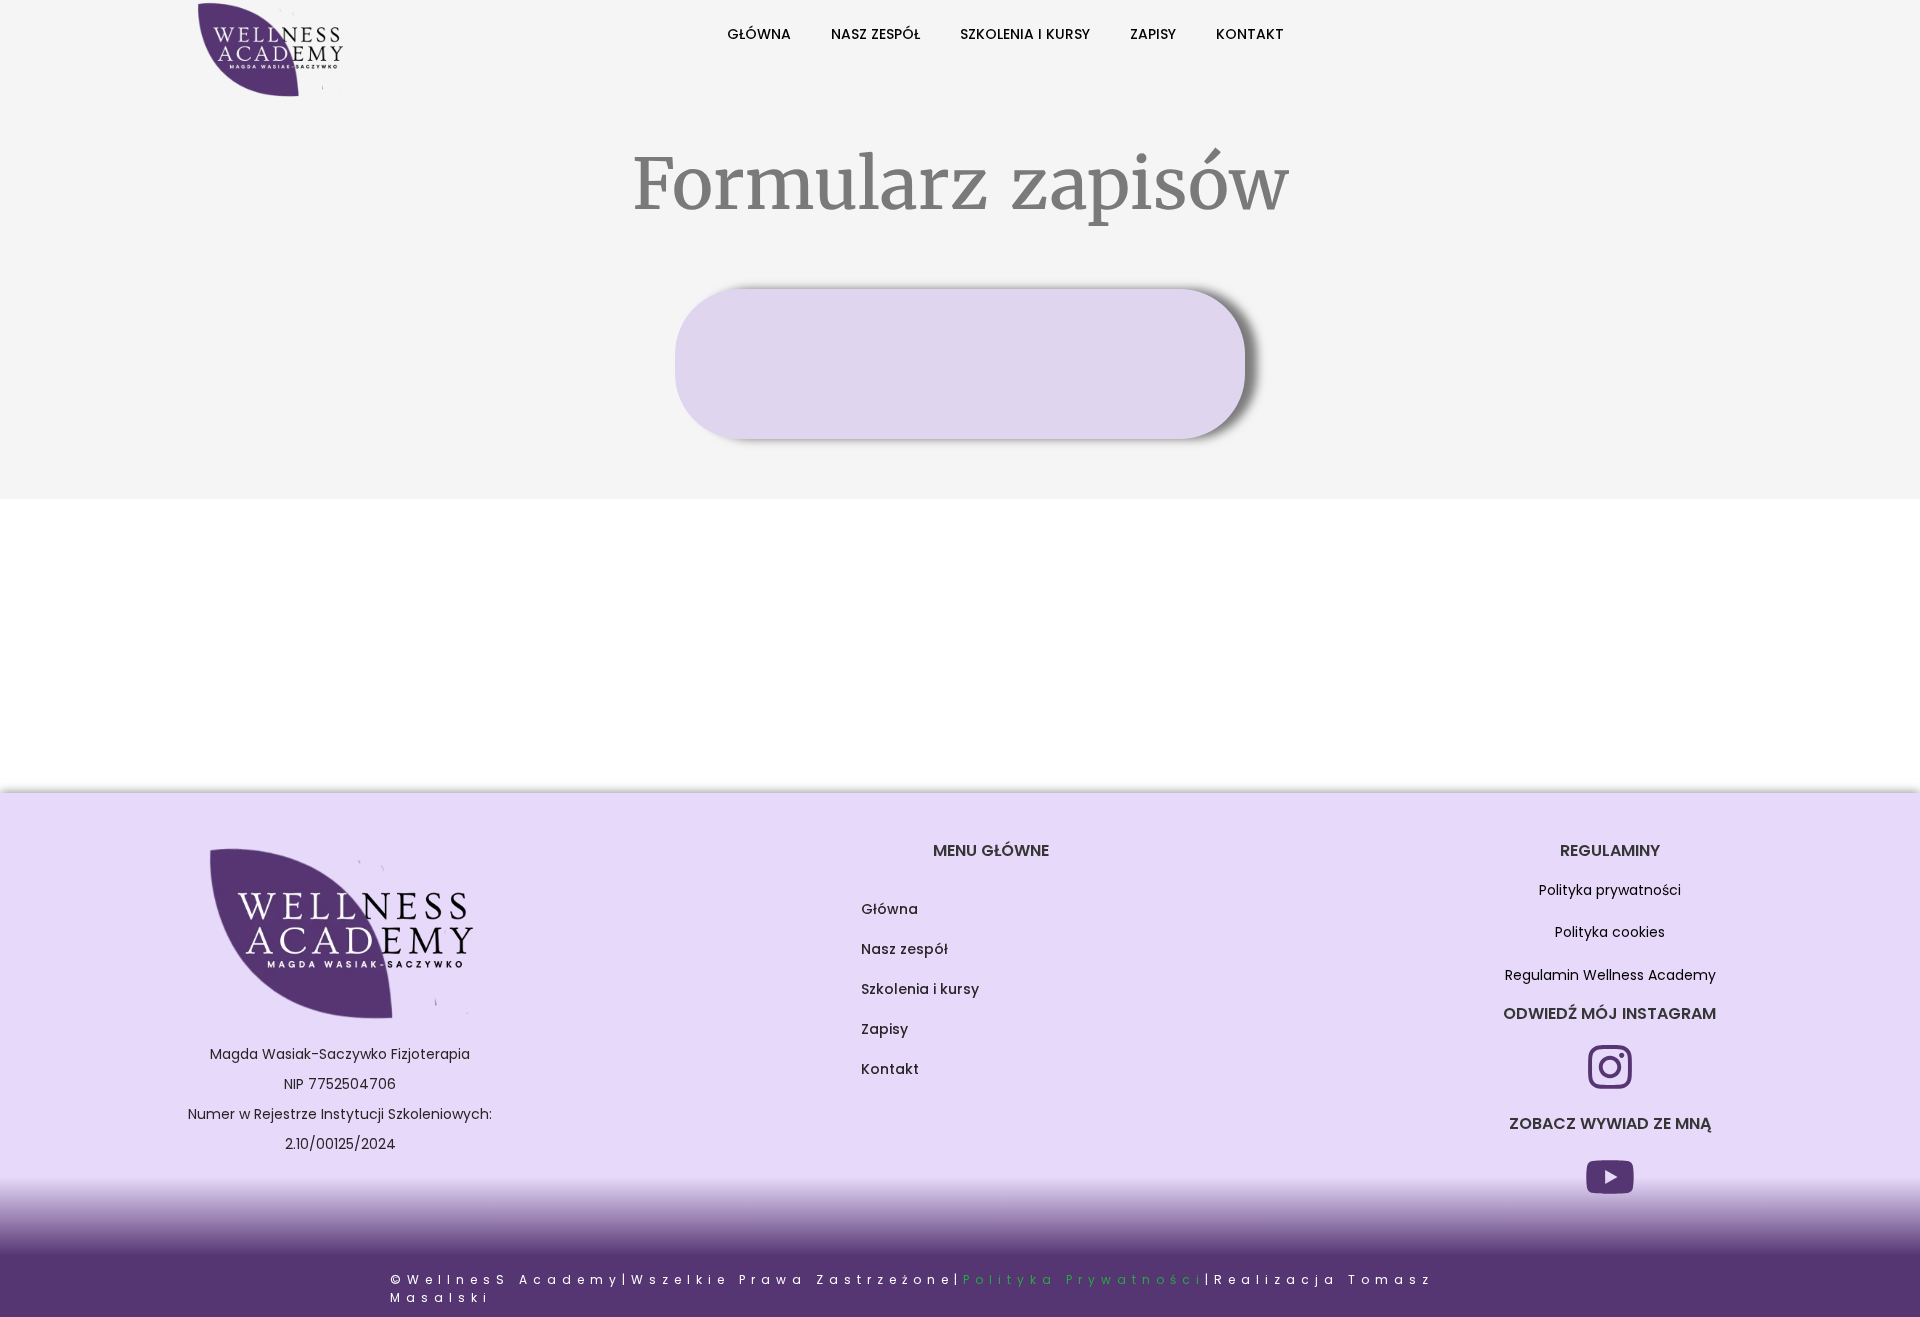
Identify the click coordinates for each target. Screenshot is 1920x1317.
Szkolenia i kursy (1025, 34)
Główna (759, 34)
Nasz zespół (875, 34)
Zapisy (1153, 34)
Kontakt (1250, 34)
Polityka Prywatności (1084, 1279)
